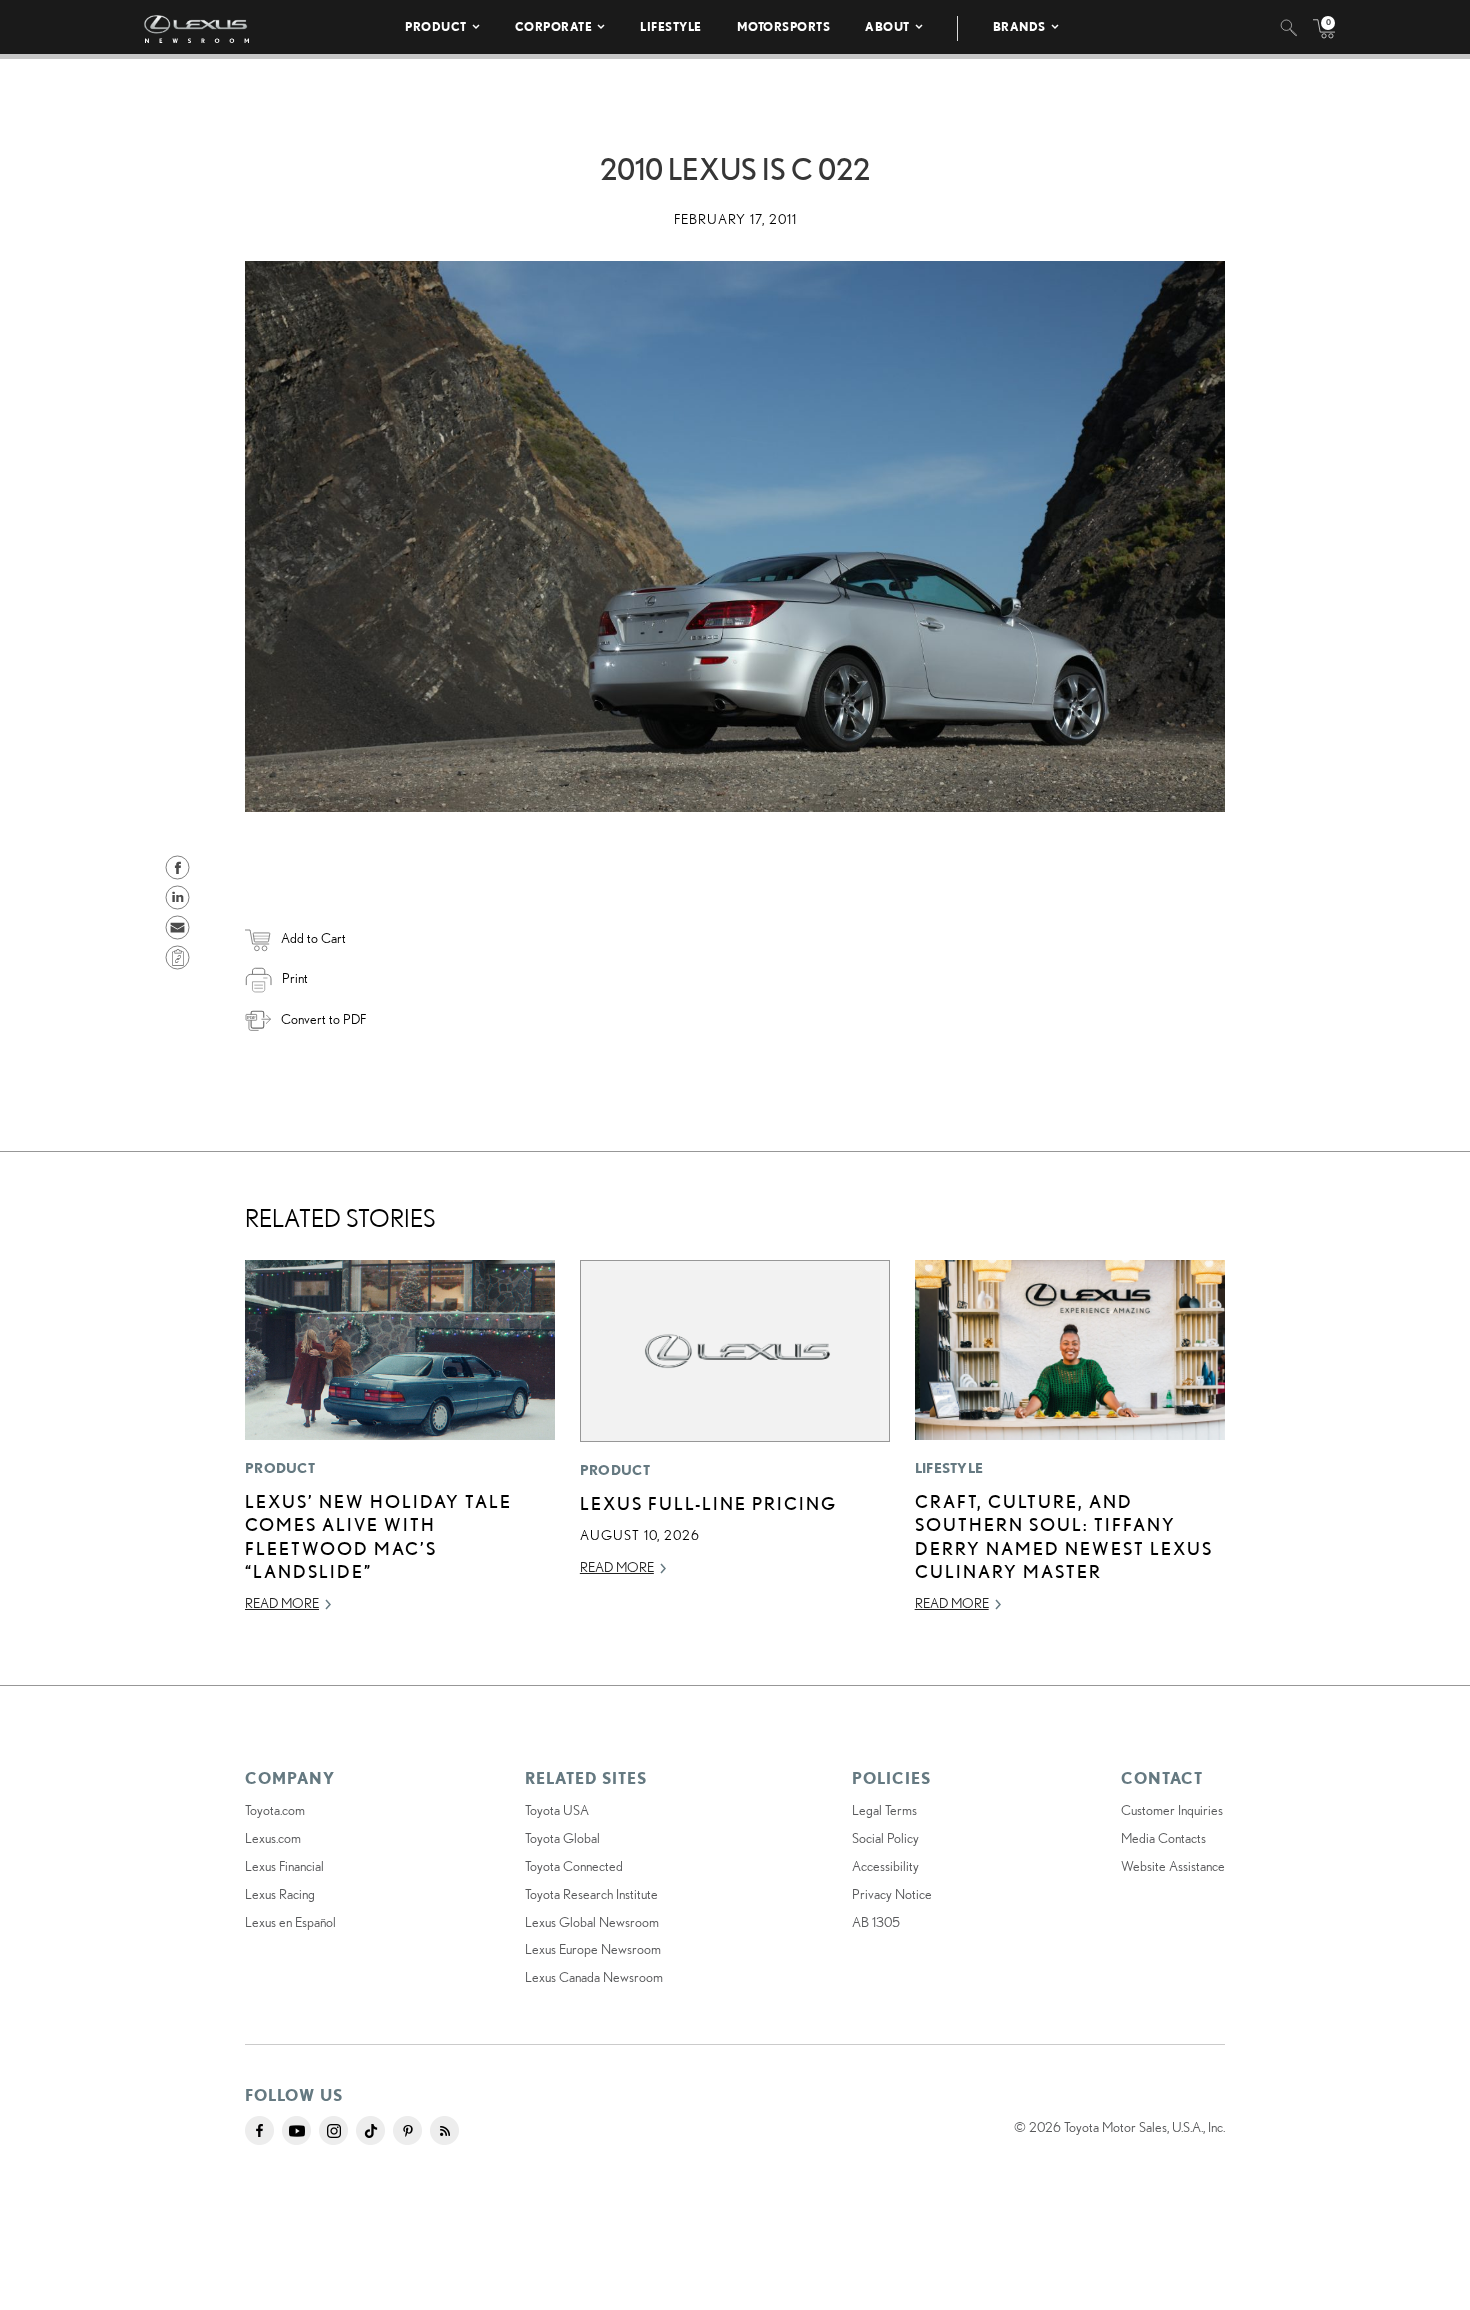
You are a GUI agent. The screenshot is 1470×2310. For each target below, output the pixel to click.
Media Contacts (1163, 1838)
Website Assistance (1173, 1866)
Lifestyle (671, 26)
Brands (1019, 26)
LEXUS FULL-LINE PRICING (708, 1503)
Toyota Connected (574, 1866)
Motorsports (784, 26)
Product (436, 26)
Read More (282, 1603)
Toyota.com (275, 1810)
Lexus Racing (280, 1894)
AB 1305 (876, 1922)
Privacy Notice (892, 1894)
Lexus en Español (290, 1922)
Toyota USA (557, 1810)
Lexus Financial (284, 1866)
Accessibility (885, 1866)
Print (295, 978)
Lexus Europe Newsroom (593, 1949)
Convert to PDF (323, 1019)
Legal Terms (884, 1810)
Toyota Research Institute (591, 1894)
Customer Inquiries (1172, 1810)
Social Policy (885, 1838)
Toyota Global (562, 1838)
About (887, 26)
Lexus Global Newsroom (592, 1922)
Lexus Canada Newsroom (594, 1977)
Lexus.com (273, 1838)
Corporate (554, 26)
